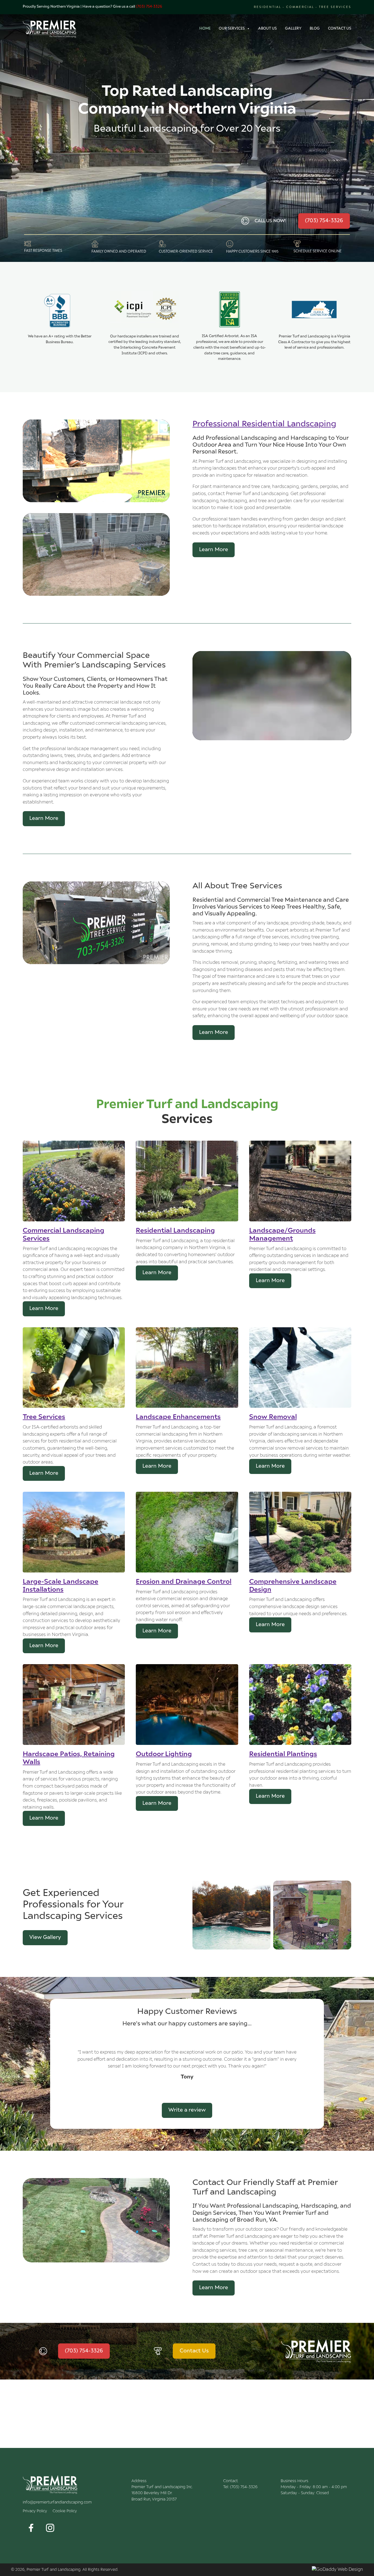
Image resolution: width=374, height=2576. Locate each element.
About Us (267, 29)
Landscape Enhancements (178, 1417)
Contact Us (340, 29)
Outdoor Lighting (164, 1754)
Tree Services (44, 1417)
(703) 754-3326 (149, 7)
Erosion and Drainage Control (184, 1582)
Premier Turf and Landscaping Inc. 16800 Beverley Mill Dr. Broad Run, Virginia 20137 (162, 2521)
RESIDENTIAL (268, 7)
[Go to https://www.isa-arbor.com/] (229, 327)
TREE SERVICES (335, 7)
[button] (31, 2556)
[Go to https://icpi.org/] (145, 324)
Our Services (232, 29)
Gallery (293, 29)
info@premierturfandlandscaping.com (57, 2530)
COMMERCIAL (301, 7)
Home (205, 29)
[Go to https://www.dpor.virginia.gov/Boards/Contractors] (314, 321)
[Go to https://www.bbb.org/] (60, 319)
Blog (315, 29)
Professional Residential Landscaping (264, 424)
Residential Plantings (283, 1754)
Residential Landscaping (175, 1231)
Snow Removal (273, 1417)
